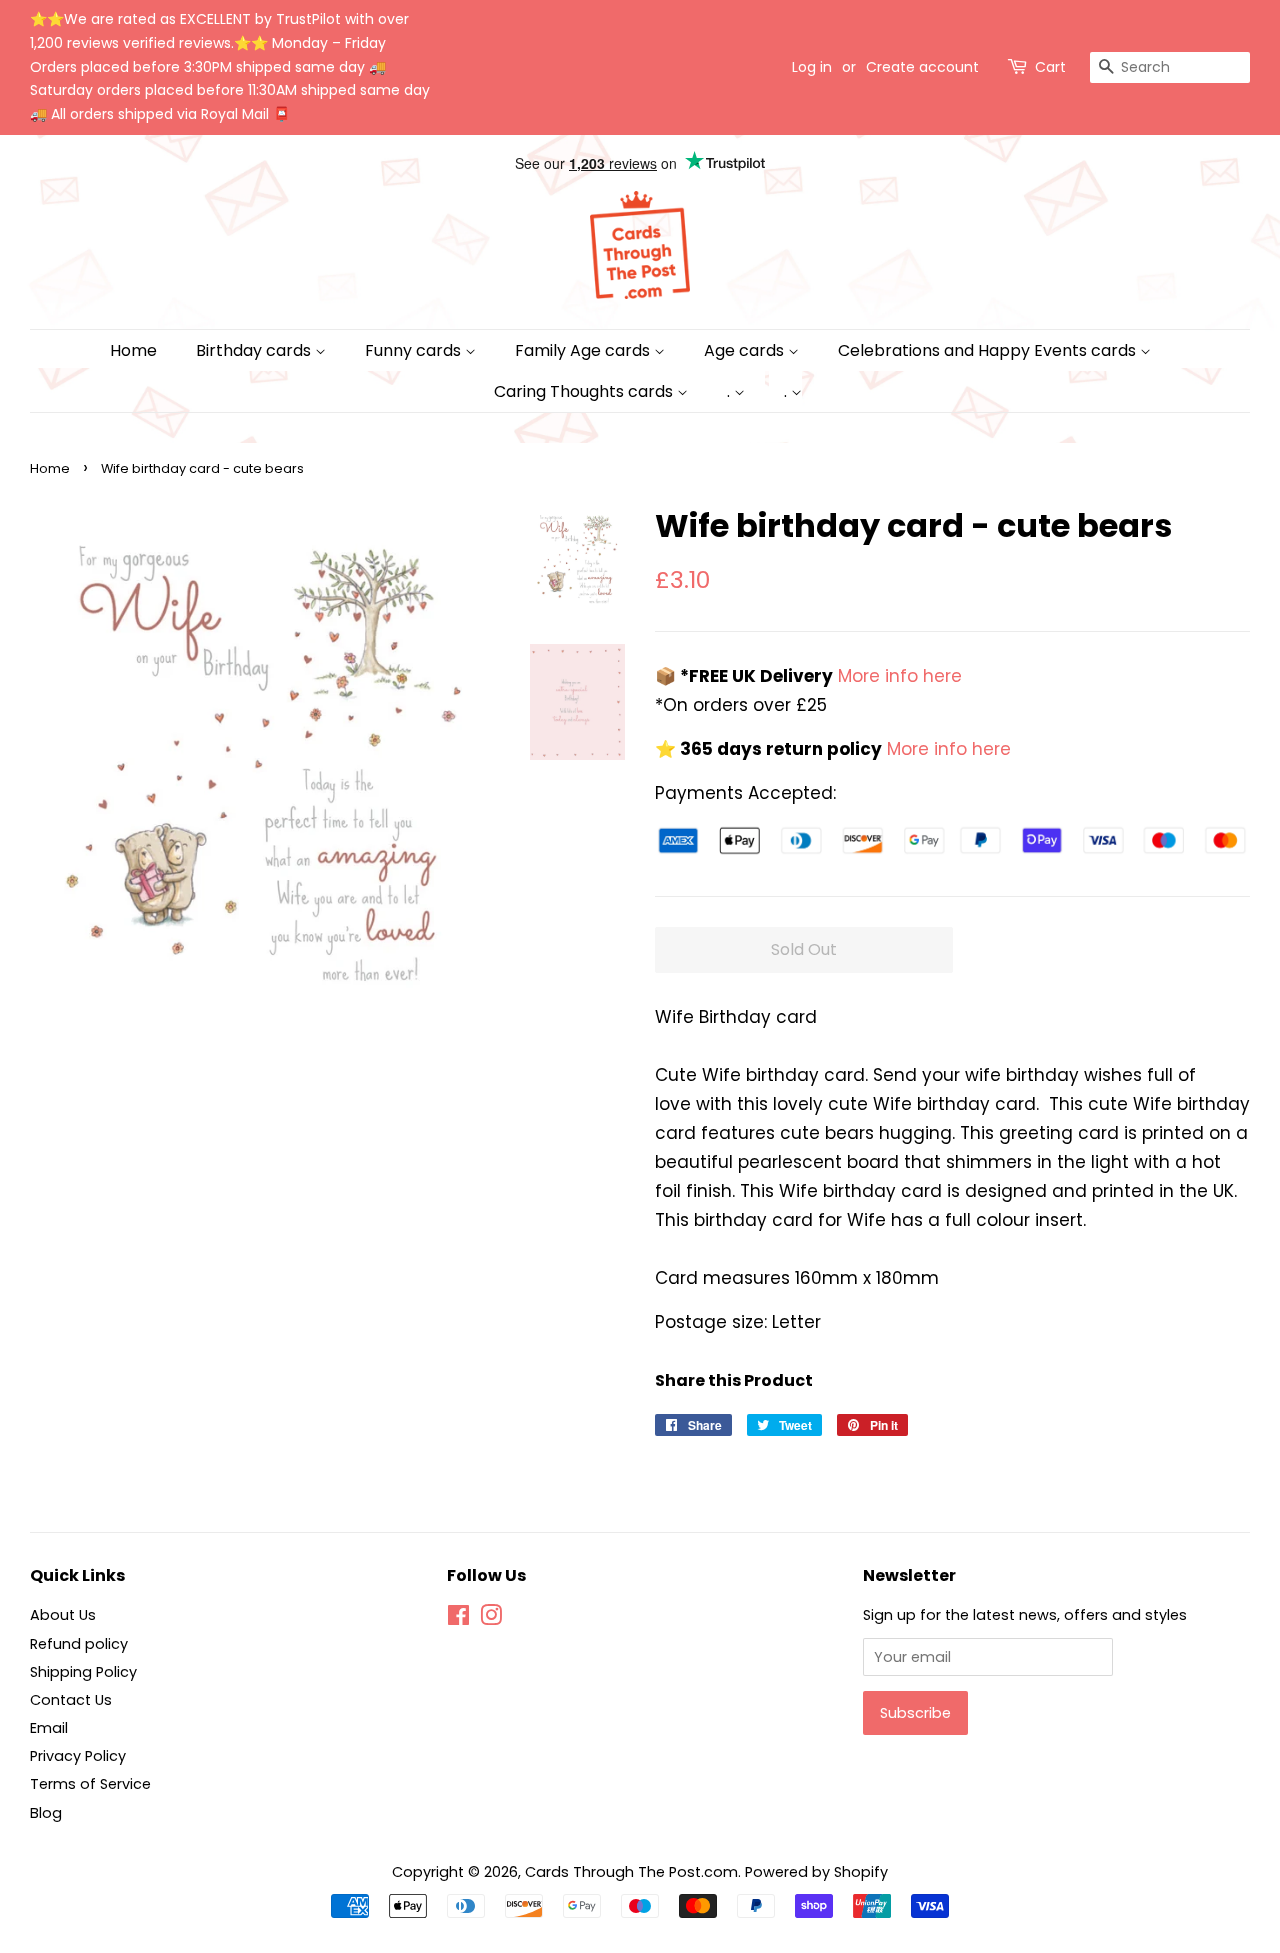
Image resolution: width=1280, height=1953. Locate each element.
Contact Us (71, 1700)
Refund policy (79, 1644)
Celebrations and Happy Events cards (989, 350)
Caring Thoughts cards (585, 391)
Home (133, 350)
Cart (1050, 67)
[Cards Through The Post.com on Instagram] (491, 1619)
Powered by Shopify (816, 1872)
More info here (897, 676)
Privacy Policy (78, 1756)
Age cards (746, 350)
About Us (63, 1615)
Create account (922, 67)
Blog (46, 1813)
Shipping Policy (83, 1672)
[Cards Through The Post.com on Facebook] (458, 1619)
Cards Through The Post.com (631, 1872)
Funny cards (415, 350)
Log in (812, 67)
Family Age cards (584, 350)
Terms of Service (90, 1784)
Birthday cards (255, 350)
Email (49, 1728)
